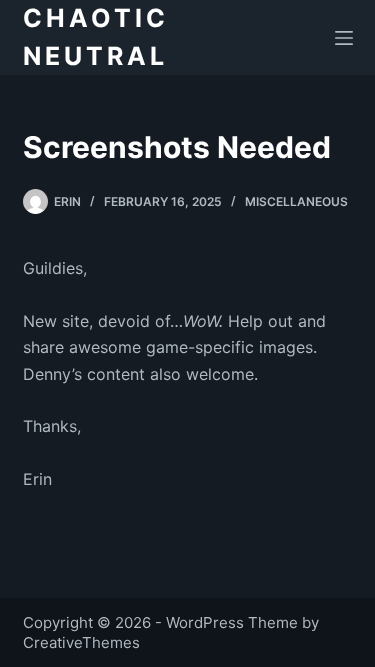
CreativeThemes (81, 642)
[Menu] (344, 38)
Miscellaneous (296, 201)
